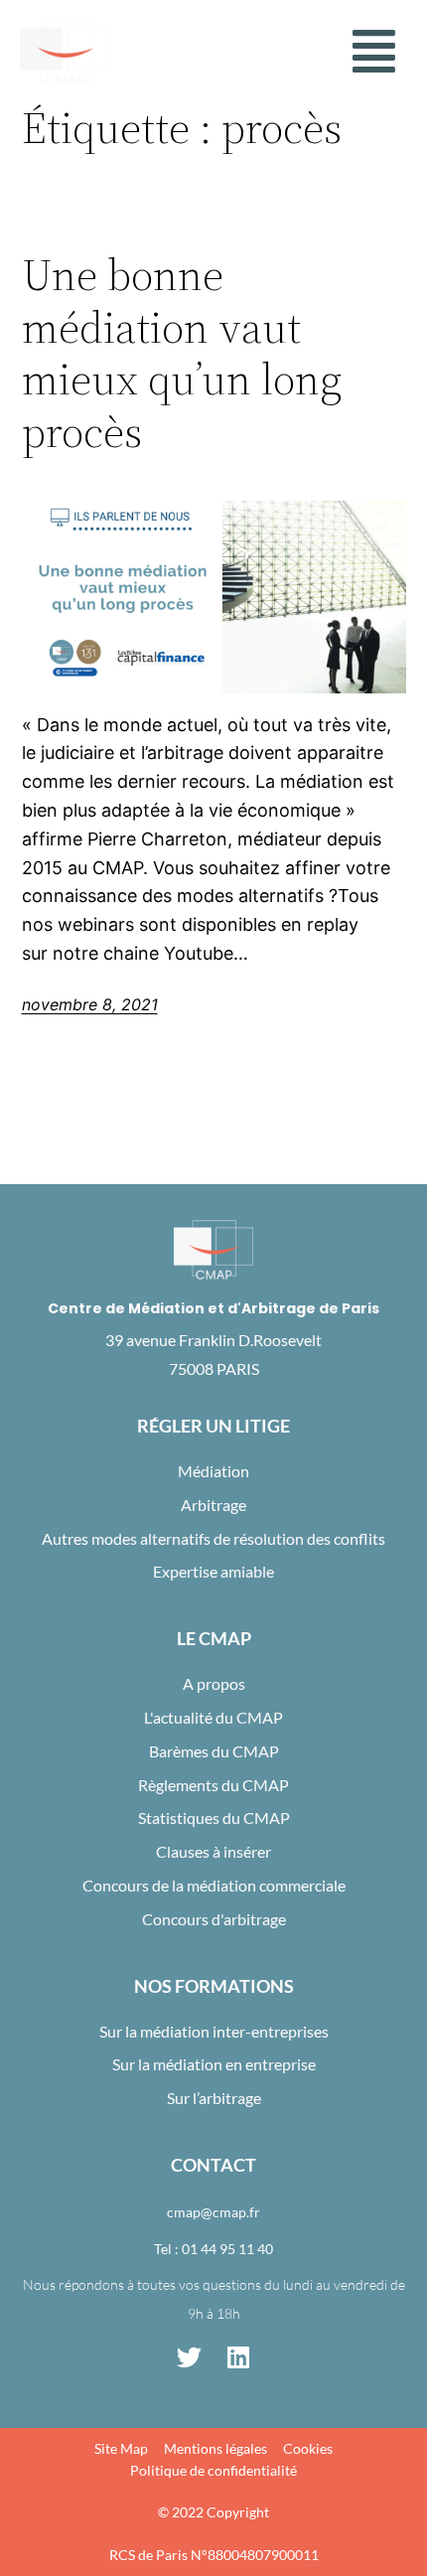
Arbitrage (213, 1505)
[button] (374, 52)
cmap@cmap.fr (213, 2212)
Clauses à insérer (213, 1851)
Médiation (213, 1471)
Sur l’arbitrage (214, 2098)
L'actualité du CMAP (213, 1717)
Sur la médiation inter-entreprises (214, 2031)
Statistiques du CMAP (214, 1818)
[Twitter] (189, 2357)
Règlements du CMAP (213, 1785)
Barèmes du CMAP (214, 1751)
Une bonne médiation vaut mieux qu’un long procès (182, 354)
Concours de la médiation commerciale (214, 1885)
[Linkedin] (238, 2357)
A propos (214, 1683)
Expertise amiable (213, 1571)
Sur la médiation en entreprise (214, 2064)
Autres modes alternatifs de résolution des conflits (213, 1538)
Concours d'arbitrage (214, 1919)
